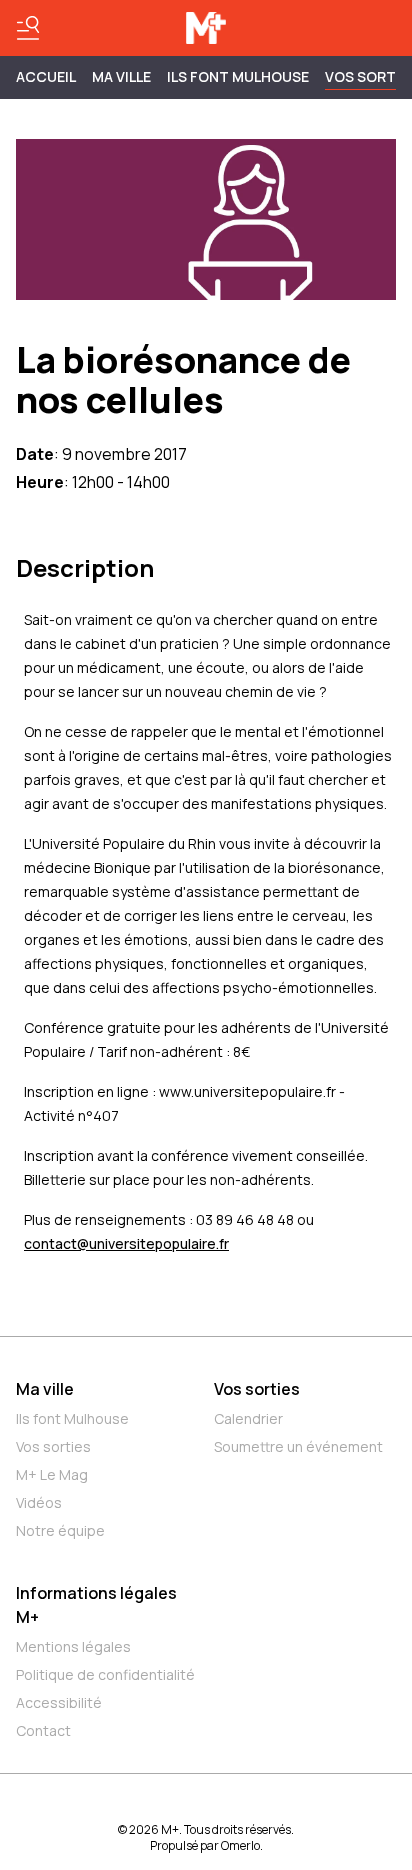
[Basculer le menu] (28, 28)
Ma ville (45, 1389)
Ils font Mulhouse (72, 1418)
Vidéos (39, 1502)
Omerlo (240, 1845)
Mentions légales (73, 1646)
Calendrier (248, 1418)
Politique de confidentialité (105, 1674)
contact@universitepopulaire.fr (126, 1243)
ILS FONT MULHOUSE (238, 76)
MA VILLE (121, 76)
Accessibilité (59, 1702)
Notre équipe (60, 1530)
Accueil (46, 76)
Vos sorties (53, 1446)
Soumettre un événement (298, 1446)
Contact (43, 1730)
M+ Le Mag (52, 1474)
